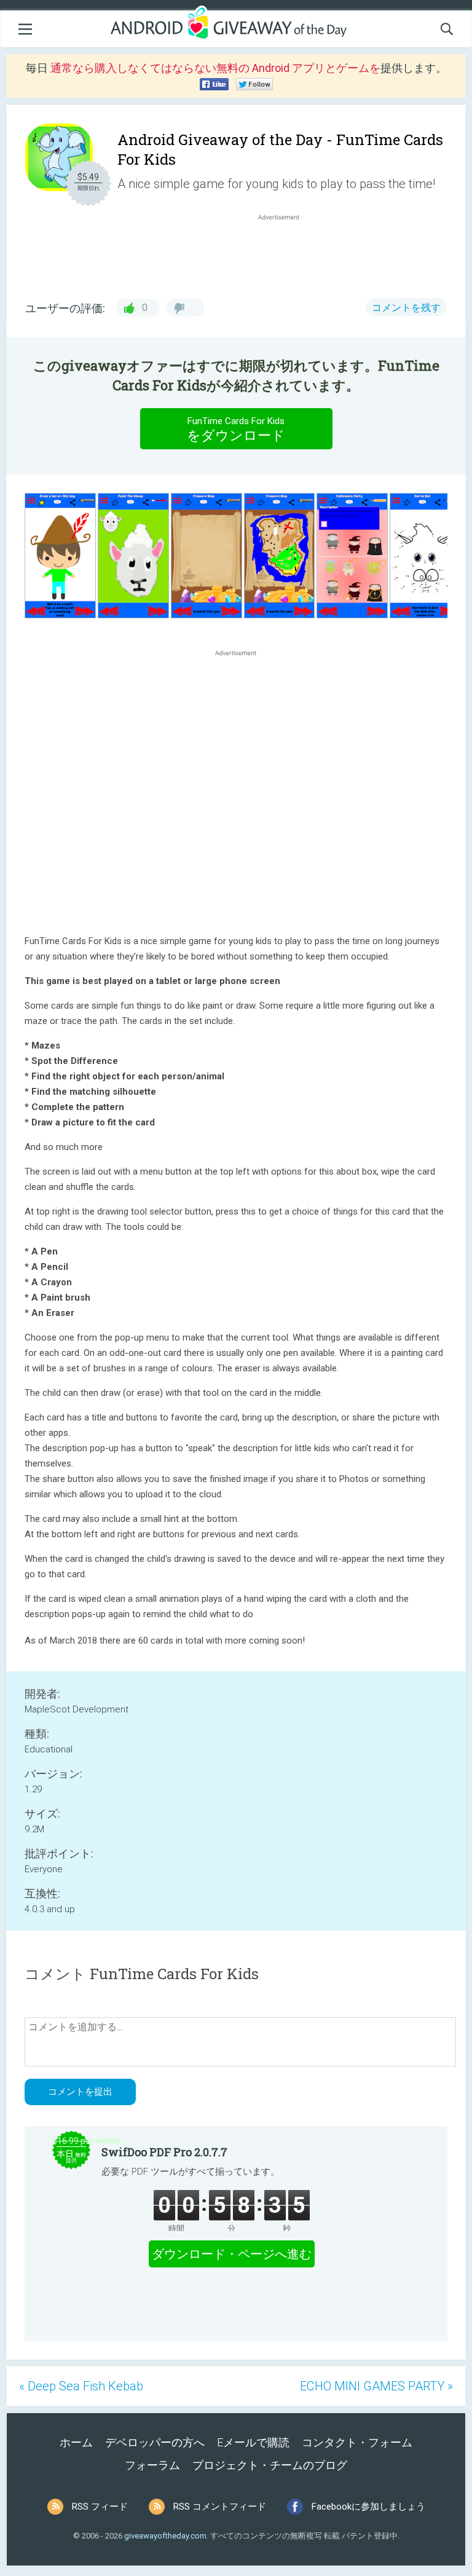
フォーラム (152, 2465)
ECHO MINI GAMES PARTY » (376, 2386)
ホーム (76, 2442)
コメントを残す (406, 308)
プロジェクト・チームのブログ (270, 2465)
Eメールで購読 (253, 2442)
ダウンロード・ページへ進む (232, 2254)
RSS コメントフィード (220, 2507)
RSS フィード (100, 2507)
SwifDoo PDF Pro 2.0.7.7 (164, 2152)
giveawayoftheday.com (165, 2536)
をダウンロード (236, 429)
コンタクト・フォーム (357, 2442)
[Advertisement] (285, 253)
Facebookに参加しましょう (368, 2507)
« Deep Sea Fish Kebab (81, 2386)
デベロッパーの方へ (155, 2442)
